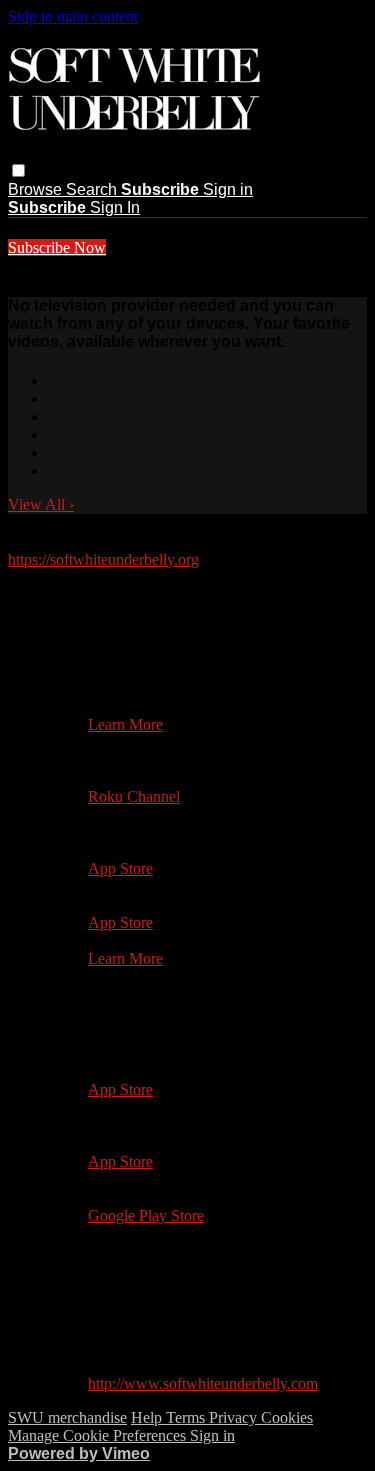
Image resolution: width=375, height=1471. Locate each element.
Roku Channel (134, 796)
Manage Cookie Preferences (99, 1435)
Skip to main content (73, 16)
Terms (187, 1417)
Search (93, 189)
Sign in (228, 189)
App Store (120, 868)
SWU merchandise (67, 1417)
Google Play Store (146, 1215)
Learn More (125, 724)
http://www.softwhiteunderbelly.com (203, 1383)
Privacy (235, 1417)
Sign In (115, 207)
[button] (18, 170)
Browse (37, 189)
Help (148, 1417)
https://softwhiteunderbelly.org (103, 559)
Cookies (287, 1417)
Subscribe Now (57, 247)
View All (41, 504)
